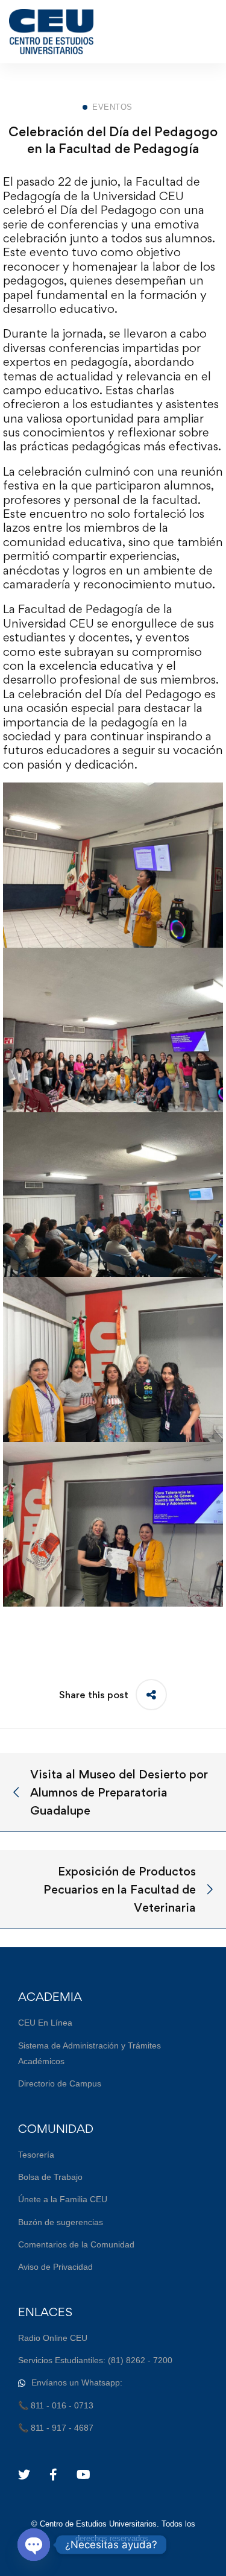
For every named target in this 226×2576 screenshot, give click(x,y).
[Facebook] (53, 2475)
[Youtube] (83, 2475)
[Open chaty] (34, 2545)
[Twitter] (24, 2475)
